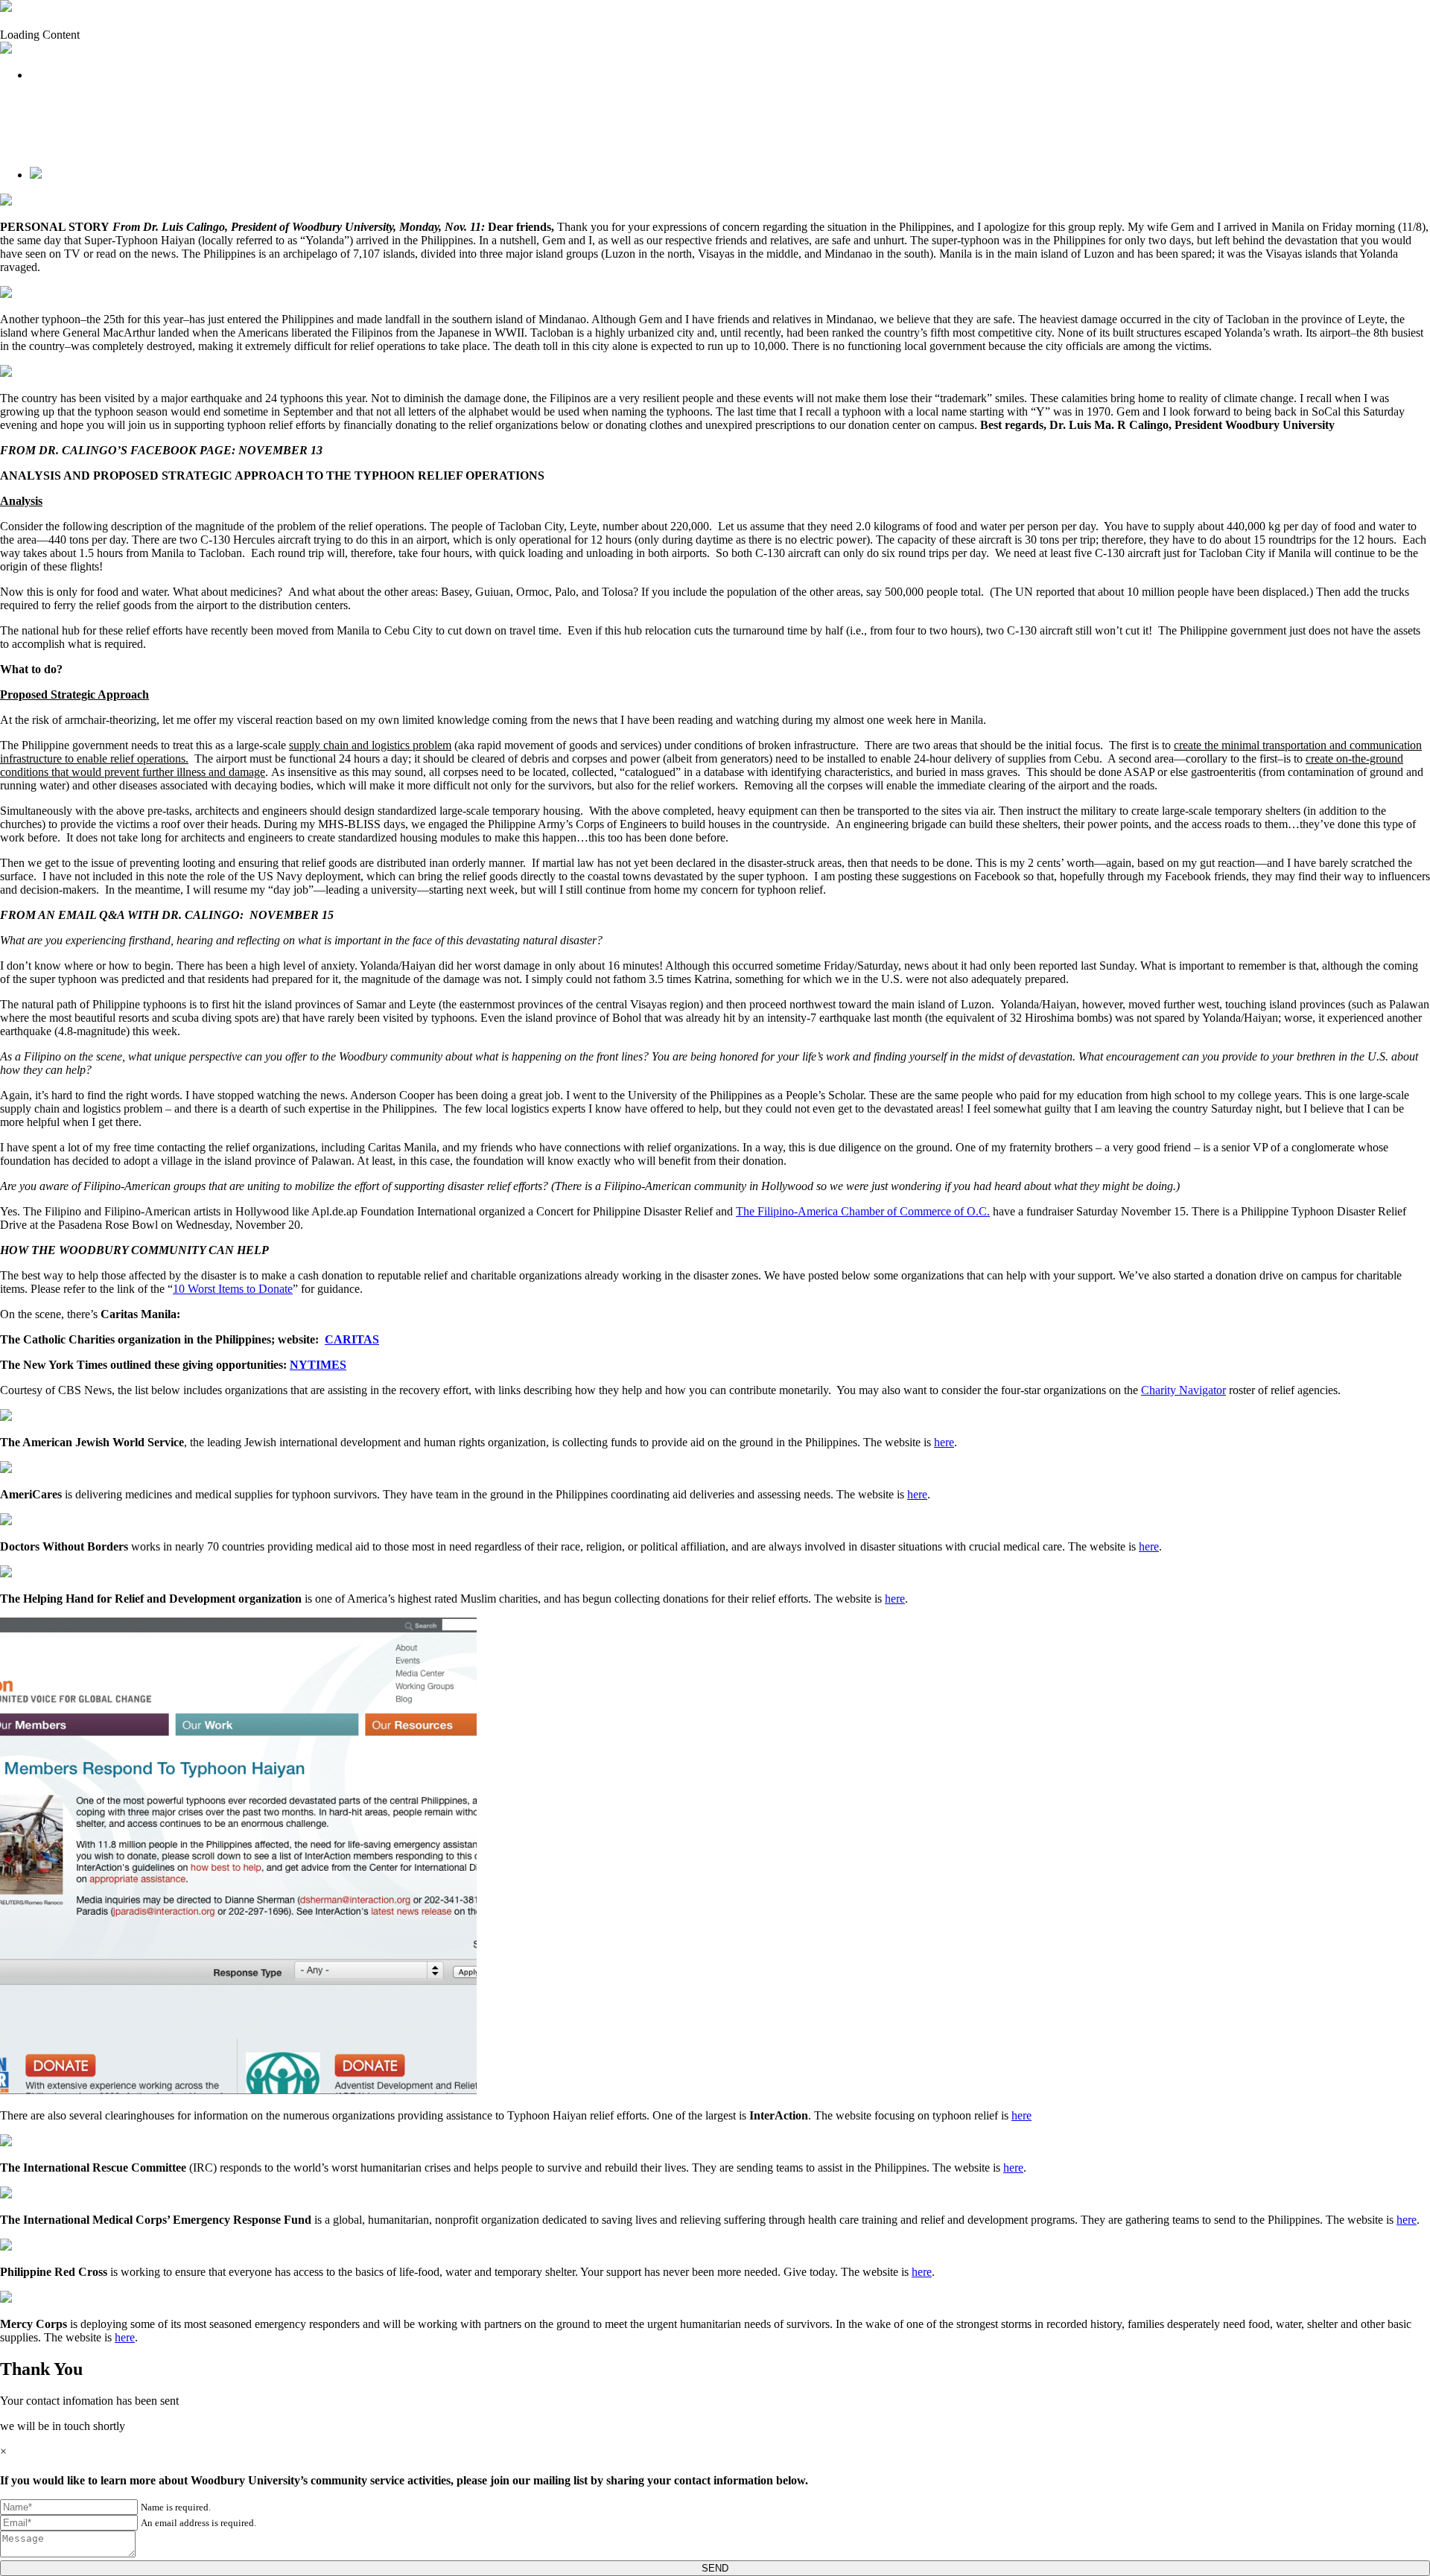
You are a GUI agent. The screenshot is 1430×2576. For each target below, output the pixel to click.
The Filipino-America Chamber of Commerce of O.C (861, 1211)
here (944, 1442)
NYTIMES (318, 1365)
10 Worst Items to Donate (233, 1289)
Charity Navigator (1183, 1390)
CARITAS (352, 1339)
